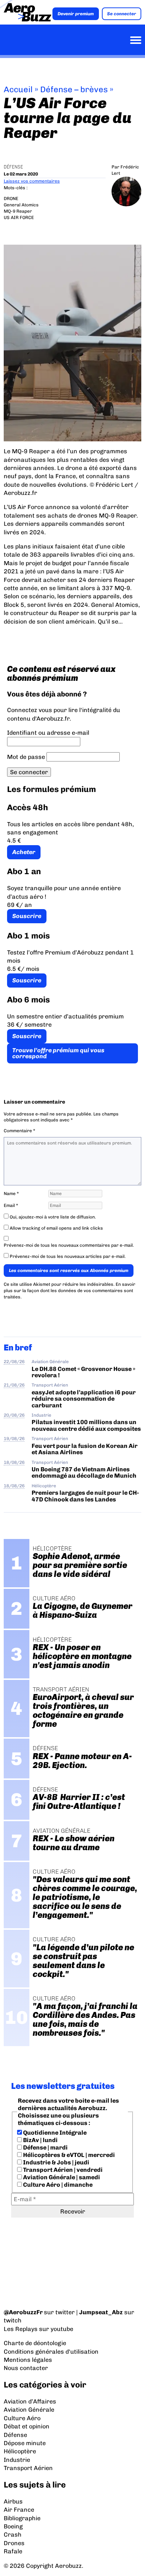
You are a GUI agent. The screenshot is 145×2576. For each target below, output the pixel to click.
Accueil (18, 89)
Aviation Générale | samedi (61, 2177)
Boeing (13, 2526)
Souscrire (27, 916)
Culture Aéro (22, 2418)
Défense (13, 167)
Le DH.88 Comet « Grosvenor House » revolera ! (83, 1372)
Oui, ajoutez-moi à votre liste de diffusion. (52, 1217)
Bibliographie (22, 2518)
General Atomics (21, 205)
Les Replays (21, 2329)
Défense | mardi (45, 2147)
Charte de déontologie (35, 2343)
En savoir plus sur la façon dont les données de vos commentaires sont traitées (70, 1291)
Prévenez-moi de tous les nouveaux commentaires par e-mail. (69, 1245)
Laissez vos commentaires (32, 181)
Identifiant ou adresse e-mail (48, 733)
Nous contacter (26, 2368)
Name (11, 1194)
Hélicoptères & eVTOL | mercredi (68, 2155)
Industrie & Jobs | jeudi (56, 2162)
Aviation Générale (50, 1362)
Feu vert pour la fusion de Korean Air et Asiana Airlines (85, 1449)
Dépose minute (25, 2443)
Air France (19, 2510)
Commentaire (20, 1131)
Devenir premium (76, 14)
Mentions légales (28, 2360)
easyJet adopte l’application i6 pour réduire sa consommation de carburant (84, 1399)
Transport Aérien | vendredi (62, 2170)
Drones (14, 2543)
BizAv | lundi (40, 2140)
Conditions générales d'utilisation (51, 2352)
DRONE (11, 199)
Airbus (13, 2501)
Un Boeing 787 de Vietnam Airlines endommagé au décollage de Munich (84, 1472)
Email (11, 1205)
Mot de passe (26, 757)
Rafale (13, 2551)
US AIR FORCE (19, 218)
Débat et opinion (27, 2426)
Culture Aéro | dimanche (57, 2185)
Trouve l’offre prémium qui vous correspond (58, 1053)
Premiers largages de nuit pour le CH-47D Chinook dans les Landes (85, 1496)
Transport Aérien (50, 1385)
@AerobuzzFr (23, 2312)
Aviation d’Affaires (30, 2401)
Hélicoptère (44, 1486)
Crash (13, 2535)
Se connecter (122, 14)
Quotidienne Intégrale (54, 2133)
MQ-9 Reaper (18, 211)
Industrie (41, 1415)
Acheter (24, 852)
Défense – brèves (74, 89)
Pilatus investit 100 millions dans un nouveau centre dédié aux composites (86, 1425)
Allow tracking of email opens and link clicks (56, 1228)
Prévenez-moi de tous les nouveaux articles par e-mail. (68, 1256)
